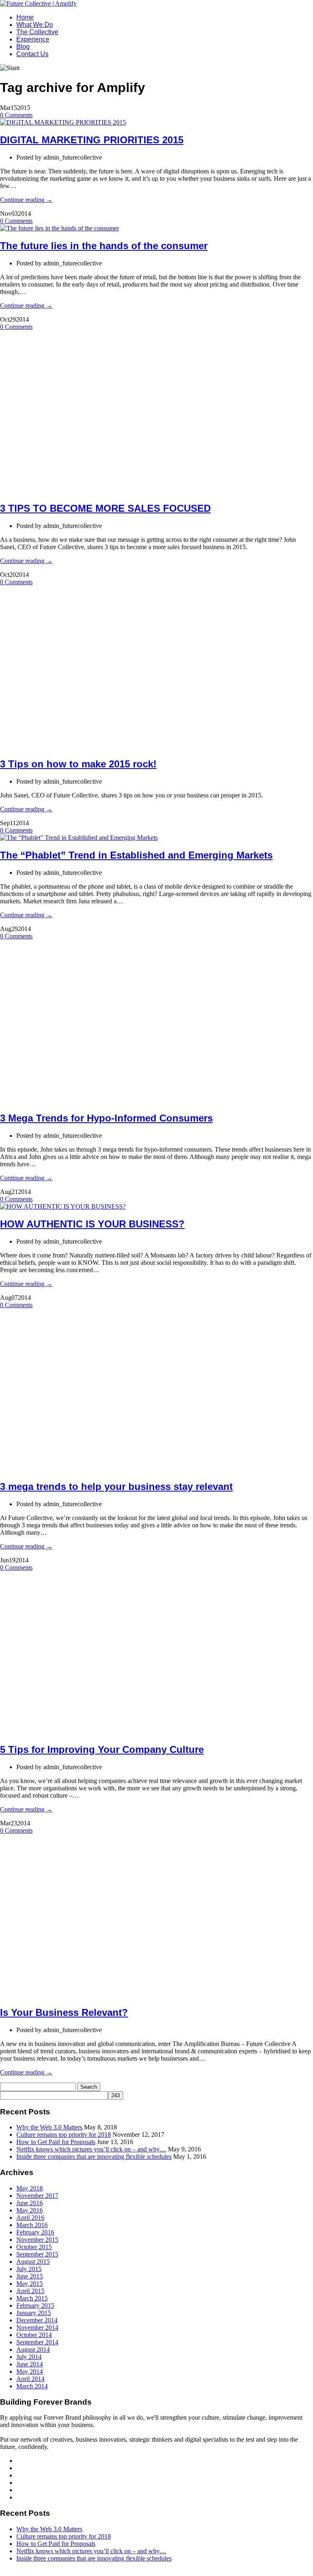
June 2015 (30, 2276)
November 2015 (37, 2240)
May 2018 (30, 2188)
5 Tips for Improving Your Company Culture (102, 1749)
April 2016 (30, 2218)
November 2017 (37, 2196)
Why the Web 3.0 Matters (49, 2127)
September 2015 (37, 2254)
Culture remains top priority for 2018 (64, 2135)
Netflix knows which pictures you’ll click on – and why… (91, 2149)
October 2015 (34, 2247)
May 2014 (30, 2371)
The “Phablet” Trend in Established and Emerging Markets (136, 855)
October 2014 (34, 2335)
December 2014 (37, 2320)
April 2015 (30, 2291)
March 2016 (32, 2225)
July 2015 (29, 2269)
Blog (23, 47)
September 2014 (37, 2342)
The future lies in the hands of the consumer (104, 246)
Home (25, 17)
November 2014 (37, 2327)
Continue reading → (26, 200)
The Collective (37, 32)
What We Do (35, 25)
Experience (33, 39)
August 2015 (33, 2262)
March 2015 (32, 2298)
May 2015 (30, 2284)
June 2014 (30, 2364)
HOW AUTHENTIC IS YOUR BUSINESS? (92, 1224)
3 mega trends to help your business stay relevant (116, 1486)
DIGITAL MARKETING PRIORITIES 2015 (92, 140)
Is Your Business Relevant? (64, 2012)
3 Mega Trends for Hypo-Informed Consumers (106, 1118)
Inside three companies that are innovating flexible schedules (94, 2157)
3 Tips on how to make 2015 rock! (78, 764)
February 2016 (35, 2232)
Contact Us (32, 54)
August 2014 (33, 2349)
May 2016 (30, 2210)
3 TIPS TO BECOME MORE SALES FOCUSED (105, 508)
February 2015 (35, 2305)
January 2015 (34, 2313)
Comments (16, 115)
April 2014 (30, 2379)
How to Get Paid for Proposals (56, 2142)
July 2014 (29, 2357)
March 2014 (32, 2386)
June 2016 (30, 2203)
